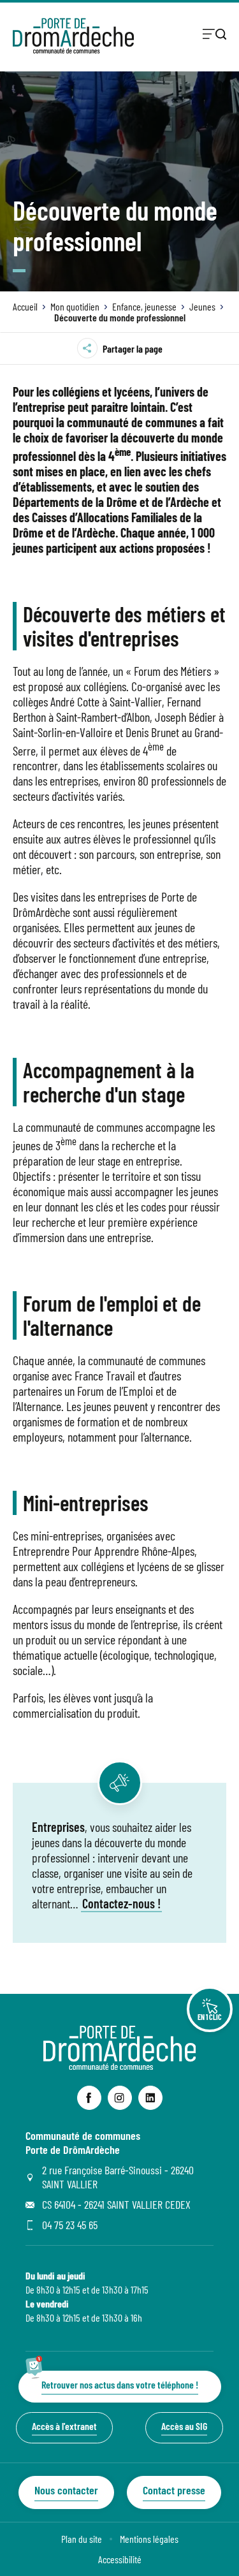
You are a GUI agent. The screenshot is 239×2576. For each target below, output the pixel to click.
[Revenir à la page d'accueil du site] (120, 2066)
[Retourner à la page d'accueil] (73, 36)
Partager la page (133, 348)
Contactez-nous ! (121, 1903)
